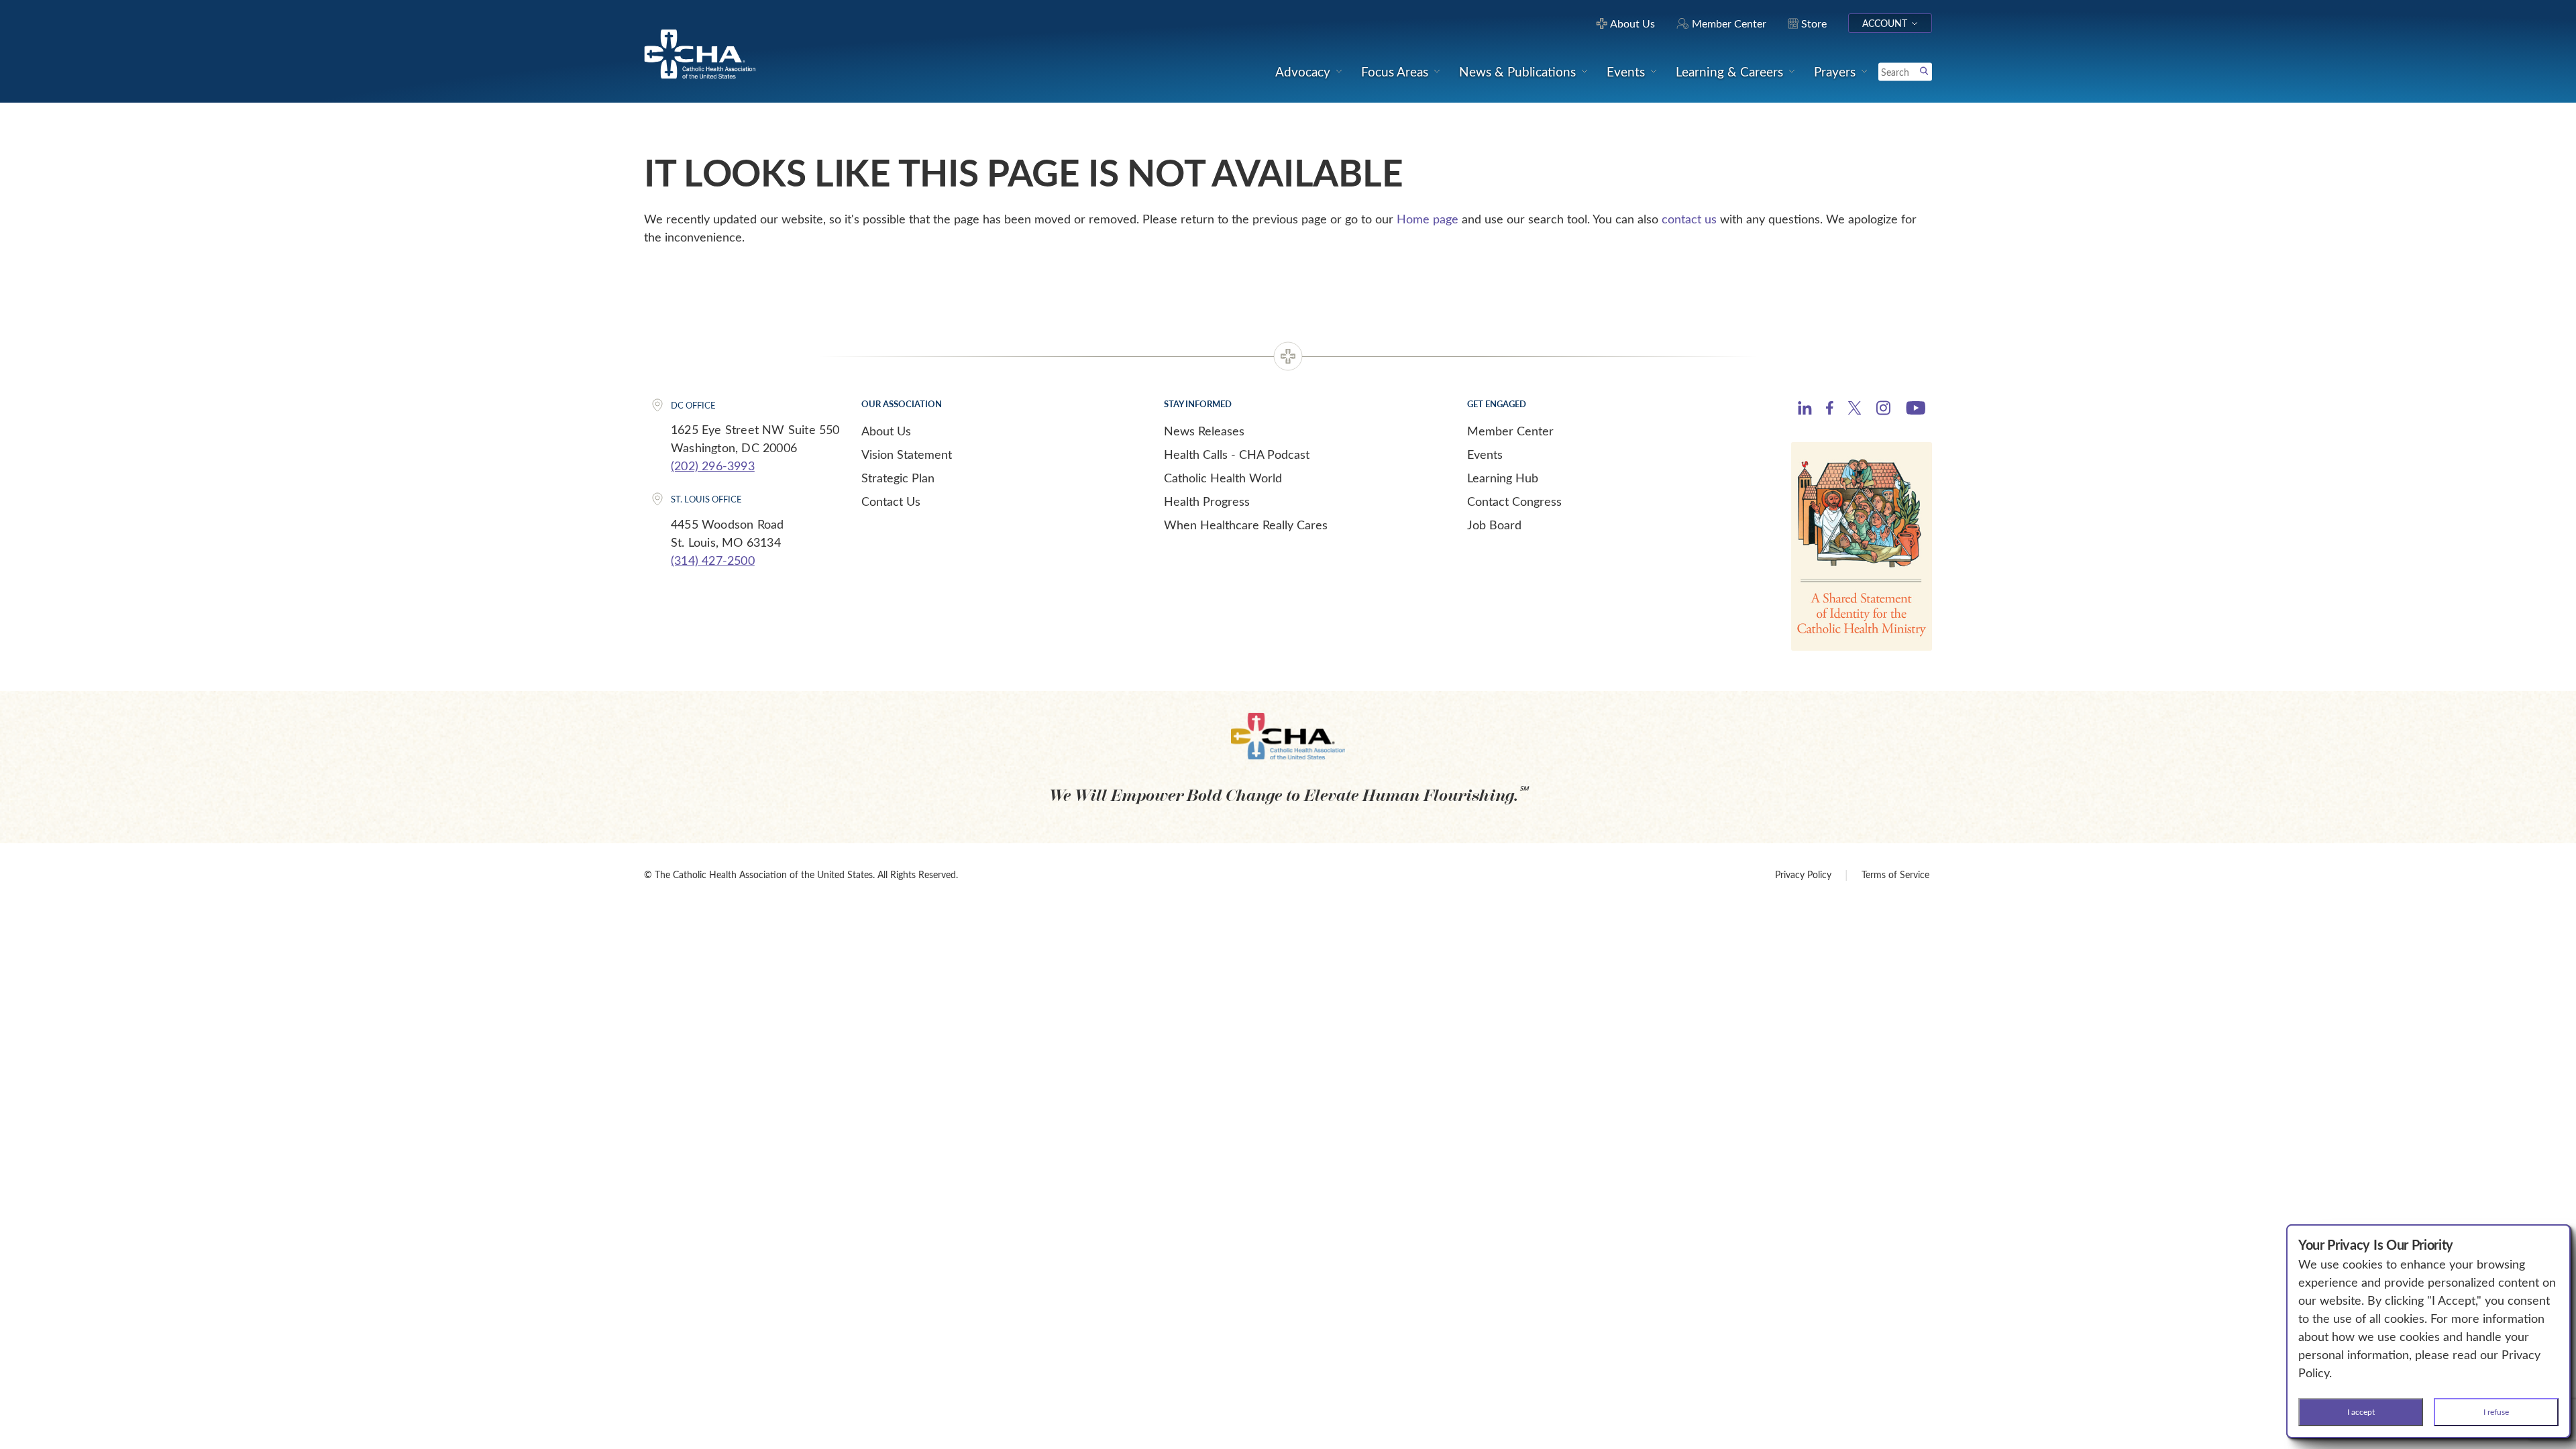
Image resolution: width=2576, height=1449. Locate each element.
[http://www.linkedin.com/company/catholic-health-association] (1805, 410)
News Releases (1204, 431)
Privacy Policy (1803, 874)
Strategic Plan (898, 478)
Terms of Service (1895, 874)
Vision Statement (907, 454)
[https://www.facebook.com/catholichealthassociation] (1830, 410)
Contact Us (891, 501)
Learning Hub (1503, 478)
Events (1485, 454)
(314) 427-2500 (713, 560)
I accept (2361, 1411)
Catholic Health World (1223, 478)
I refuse (2496, 1411)
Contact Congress (1514, 501)
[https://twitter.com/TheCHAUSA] (1855, 410)
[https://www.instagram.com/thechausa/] (1883, 411)
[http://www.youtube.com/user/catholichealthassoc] (1916, 410)
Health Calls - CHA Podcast (1237, 454)
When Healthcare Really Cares (1246, 525)
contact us (1689, 219)
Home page (1428, 219)
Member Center (1510, 431)
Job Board (1494, 525)
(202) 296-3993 (713, 466)
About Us (886, 431)
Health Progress (1207, 501)
